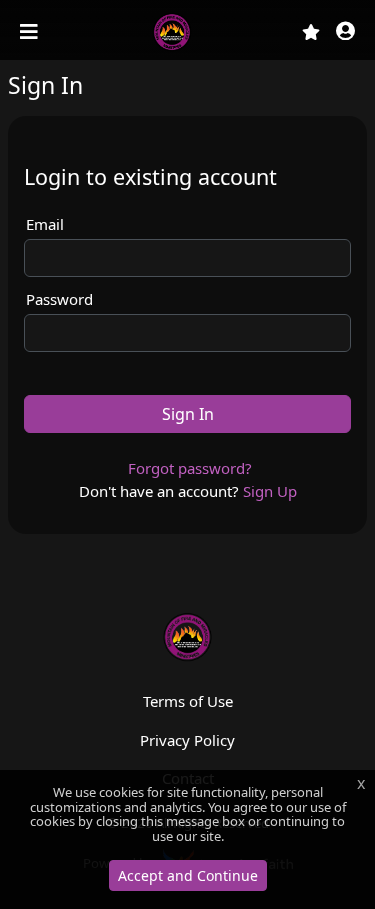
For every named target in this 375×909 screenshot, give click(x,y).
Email (45, 224)
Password (59, 299)
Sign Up (270, 491)
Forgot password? (190, 468)
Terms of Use (188, 701)
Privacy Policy (187, 740)
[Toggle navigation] (31, 32)
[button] (345, 32)
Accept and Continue (188, 875)
